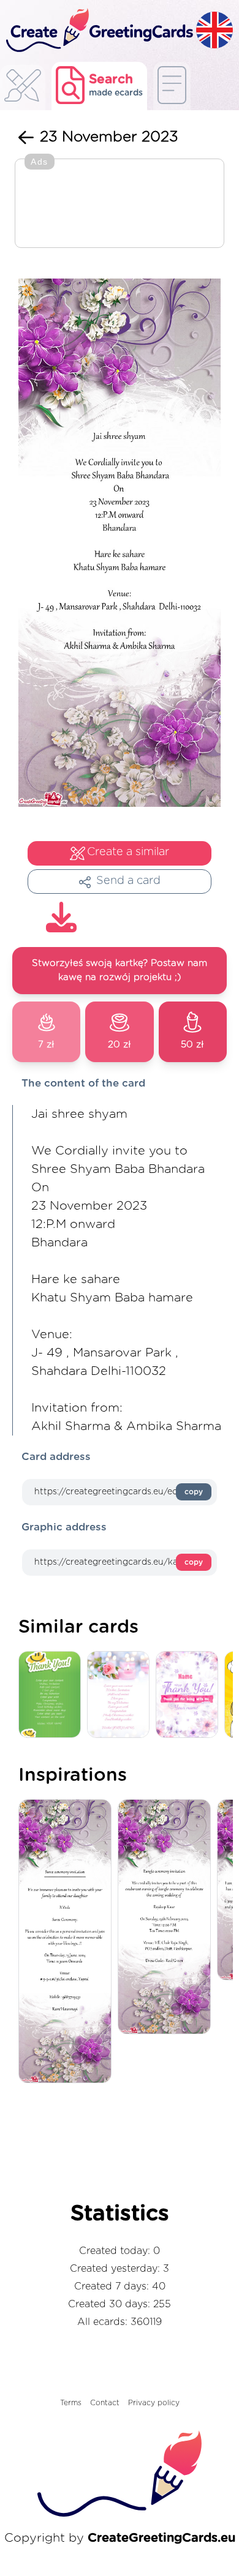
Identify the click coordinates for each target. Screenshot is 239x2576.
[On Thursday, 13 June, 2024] (68, 1942)
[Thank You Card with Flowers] (190, 1695)
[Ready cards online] (172, 86)
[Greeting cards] (23, 89)
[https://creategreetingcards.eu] (98, 31)
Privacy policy (154, 2403)
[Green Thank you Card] (53, 1695)
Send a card (128, 881)
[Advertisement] (120, 204)
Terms (71, 2403)
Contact (105, 2403)
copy (194, 1492)
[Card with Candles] (121, 1695)
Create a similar (128, 852)
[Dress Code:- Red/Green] (167, 1918)
